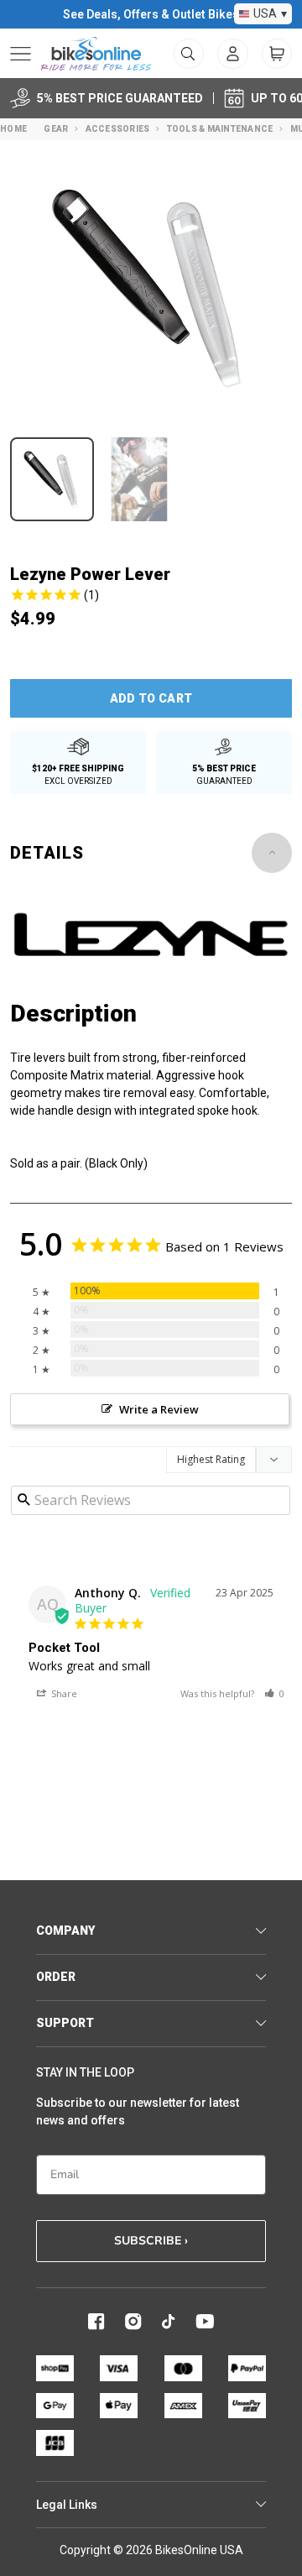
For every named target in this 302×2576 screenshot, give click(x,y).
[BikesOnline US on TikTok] (169, 2322)
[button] (274, 1693)
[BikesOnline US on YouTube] (205, 2322)
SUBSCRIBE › (151, 2241)
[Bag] (277, 54)
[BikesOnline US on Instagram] (133, 2322)
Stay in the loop (85, 2072)
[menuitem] (233, 54)
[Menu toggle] (21, 54)
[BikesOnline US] (96, 54)
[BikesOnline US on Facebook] (96, 2322)
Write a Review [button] (159, 1409)
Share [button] (63, 1693)
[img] (151, 596)
